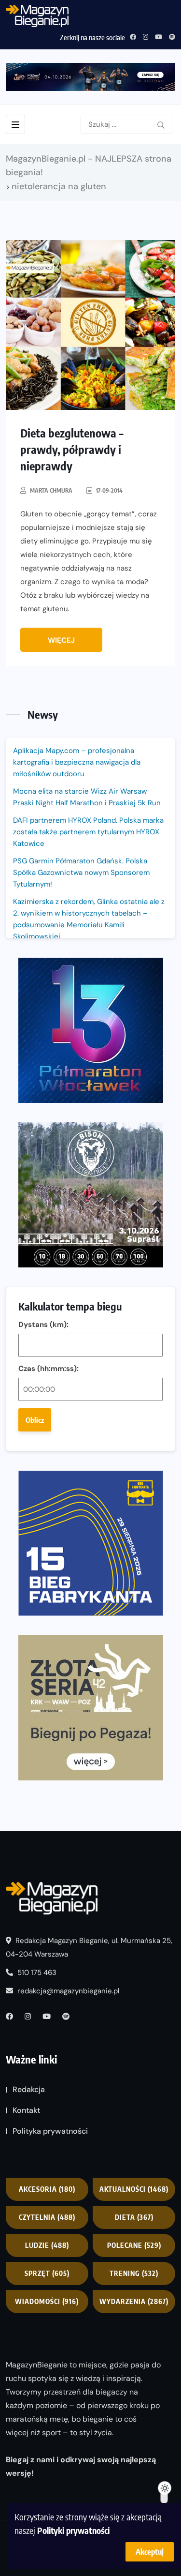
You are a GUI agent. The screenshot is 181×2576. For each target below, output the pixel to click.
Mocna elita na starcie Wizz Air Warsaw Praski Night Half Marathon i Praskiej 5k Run (87, 797)
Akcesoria (47, 2189)
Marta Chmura (51, 490)
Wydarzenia (134, 2301)
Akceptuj (150, 2552)
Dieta (134, 2217)
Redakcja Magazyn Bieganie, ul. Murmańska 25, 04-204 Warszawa (89, 1947)
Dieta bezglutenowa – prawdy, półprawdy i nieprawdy (72, 449)
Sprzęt (47, 2273)
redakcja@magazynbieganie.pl (68, 1991)
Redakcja (29, 2089)
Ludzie (47, 2245)
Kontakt (26, 2110)
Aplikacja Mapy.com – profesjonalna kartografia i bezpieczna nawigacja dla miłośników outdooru (77, 762)
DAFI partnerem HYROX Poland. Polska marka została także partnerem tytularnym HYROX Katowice (88, 832)
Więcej (61, 640)
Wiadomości (47, 2301)
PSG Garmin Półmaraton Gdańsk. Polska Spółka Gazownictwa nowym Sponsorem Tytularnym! (81, 873)
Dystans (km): (43, 1325)
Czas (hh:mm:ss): (49, 1369)
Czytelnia (47, 2217)
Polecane (134, 2245)
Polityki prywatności (73, 2530)
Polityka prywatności (50, 2131)
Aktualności (134, 2189)
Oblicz (35, 1420)
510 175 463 (36, 1973)
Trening (134, 2273)
